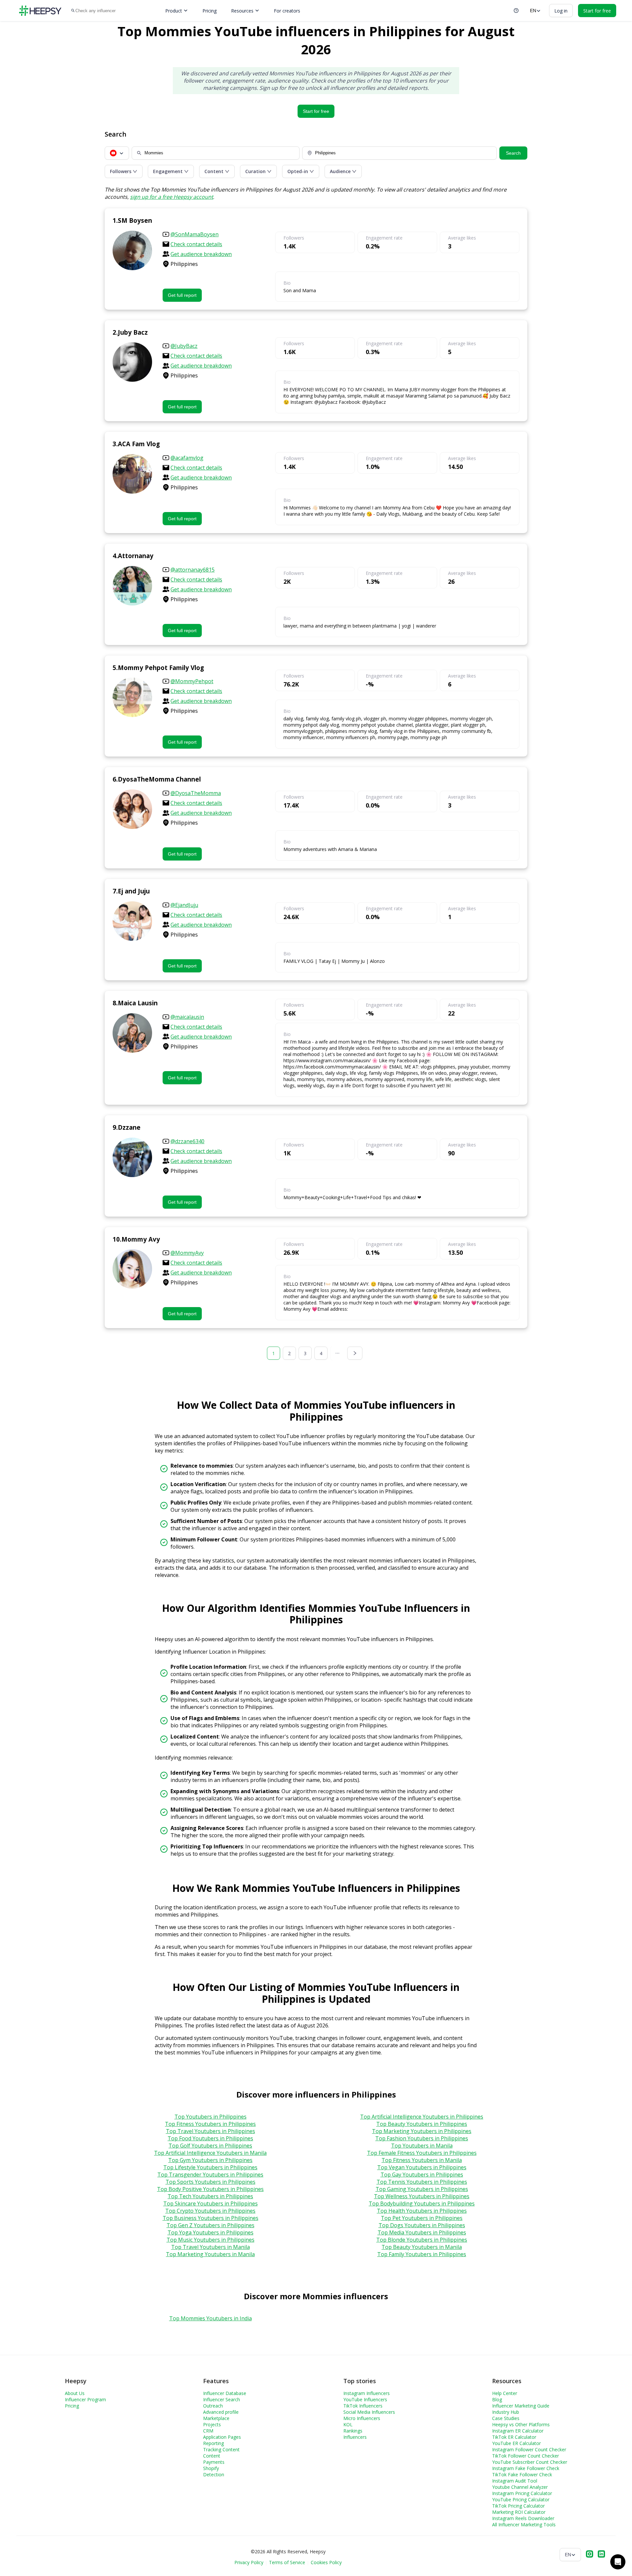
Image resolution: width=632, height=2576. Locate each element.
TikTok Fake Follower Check (522, 2474)
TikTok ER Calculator (514, 2437)
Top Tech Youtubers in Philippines (210, 2196)
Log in (561, 11)
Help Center (505, 2393)
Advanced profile (221, 2412)
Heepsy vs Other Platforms (521, 2424)
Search (513, 153)
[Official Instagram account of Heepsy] (590, 2555)
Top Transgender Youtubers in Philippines (210, 2175)
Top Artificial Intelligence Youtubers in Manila (210, 2153)
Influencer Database (225, 2393)
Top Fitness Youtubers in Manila (422, 2160)
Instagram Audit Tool (515, 2481)
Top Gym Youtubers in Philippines (210, 2160)
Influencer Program (85, 2399)
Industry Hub (506, 2412)
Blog (497, 2399)
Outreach (213, 2406)
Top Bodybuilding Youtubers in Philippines (422, 2203)
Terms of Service (287, 2562)
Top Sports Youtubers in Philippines (211, 2182)
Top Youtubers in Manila (422, 2146)
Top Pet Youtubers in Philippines (422, 2218)
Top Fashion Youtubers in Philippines (422, 2138)
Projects (212, 2424)
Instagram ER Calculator (518, 2431)
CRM (208, 2431)
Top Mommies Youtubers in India (211, 2318)
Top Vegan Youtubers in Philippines (422, 2167)
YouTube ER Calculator (516, 2443)
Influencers (355, 2437)
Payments (214, 2462)
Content (212, 2456)
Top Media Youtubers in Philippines (422, 2232)
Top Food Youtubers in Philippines (210, 2138)
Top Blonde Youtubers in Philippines (422, 2240)
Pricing (210, 11)
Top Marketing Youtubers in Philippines (422, 2131)
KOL (348, 2424)
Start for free (316, 111)
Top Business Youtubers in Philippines (211, 2218)
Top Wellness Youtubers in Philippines (422, 2196)
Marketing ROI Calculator (519, 2512)
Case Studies (506, 2418)
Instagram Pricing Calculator (522, 2493)
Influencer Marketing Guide (521, 2406)
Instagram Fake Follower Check (526, 2468)
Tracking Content (221, 2449)
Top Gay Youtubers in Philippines (422, 2175)
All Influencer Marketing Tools (524, 2524)
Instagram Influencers (367, 2393)
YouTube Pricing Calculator (521, 2499)
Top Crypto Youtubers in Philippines (210, 2211)
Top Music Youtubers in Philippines (211, 2240)
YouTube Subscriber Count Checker (530, 2462)
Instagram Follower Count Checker (529, 2449)
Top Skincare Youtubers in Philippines (211, 2203)
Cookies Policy (326, 2562)
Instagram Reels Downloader (523, 2518)
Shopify (211, 2468)
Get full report (182, 295)
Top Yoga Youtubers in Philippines (211, 2232)
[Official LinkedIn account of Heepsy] (601, 2555)
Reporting (213, 2443)
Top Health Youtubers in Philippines (422, 2211)
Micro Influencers (362, 2418)
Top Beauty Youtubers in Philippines (422, 2124)
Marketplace (216, 2418)
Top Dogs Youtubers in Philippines (422, 2225)
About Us (75, 2393)
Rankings (353, 2431)
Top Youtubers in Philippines (211, 2117)
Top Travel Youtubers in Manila (211, 2247)
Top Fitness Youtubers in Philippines (210, 2124)
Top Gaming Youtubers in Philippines (422, 2189)
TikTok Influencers (363, 2406)
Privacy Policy (249, 2562)
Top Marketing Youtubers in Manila (210, 2254)
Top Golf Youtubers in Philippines (210, 2146)
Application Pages (222, 2437)
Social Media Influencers (369, 2412)
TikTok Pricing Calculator (518, 2506)
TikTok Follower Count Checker (526, 2456)
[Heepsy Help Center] (516, 11)
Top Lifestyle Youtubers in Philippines (210, 2167)
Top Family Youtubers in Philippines (422, 2254)
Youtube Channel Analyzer (520, 2487)
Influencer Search (222, 2399)
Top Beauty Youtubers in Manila (422, 2247)
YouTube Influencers (365, 2399)
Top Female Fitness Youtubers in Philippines (422, 2153)
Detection (214, 2474)
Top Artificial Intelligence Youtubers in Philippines (422, 2117)
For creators (287, 11)
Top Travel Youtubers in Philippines (211, 2131)
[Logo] (40, 11)
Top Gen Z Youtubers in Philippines (211, 2225)
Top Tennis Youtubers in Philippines (422, 2182)
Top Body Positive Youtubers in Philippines (210, 2189)
